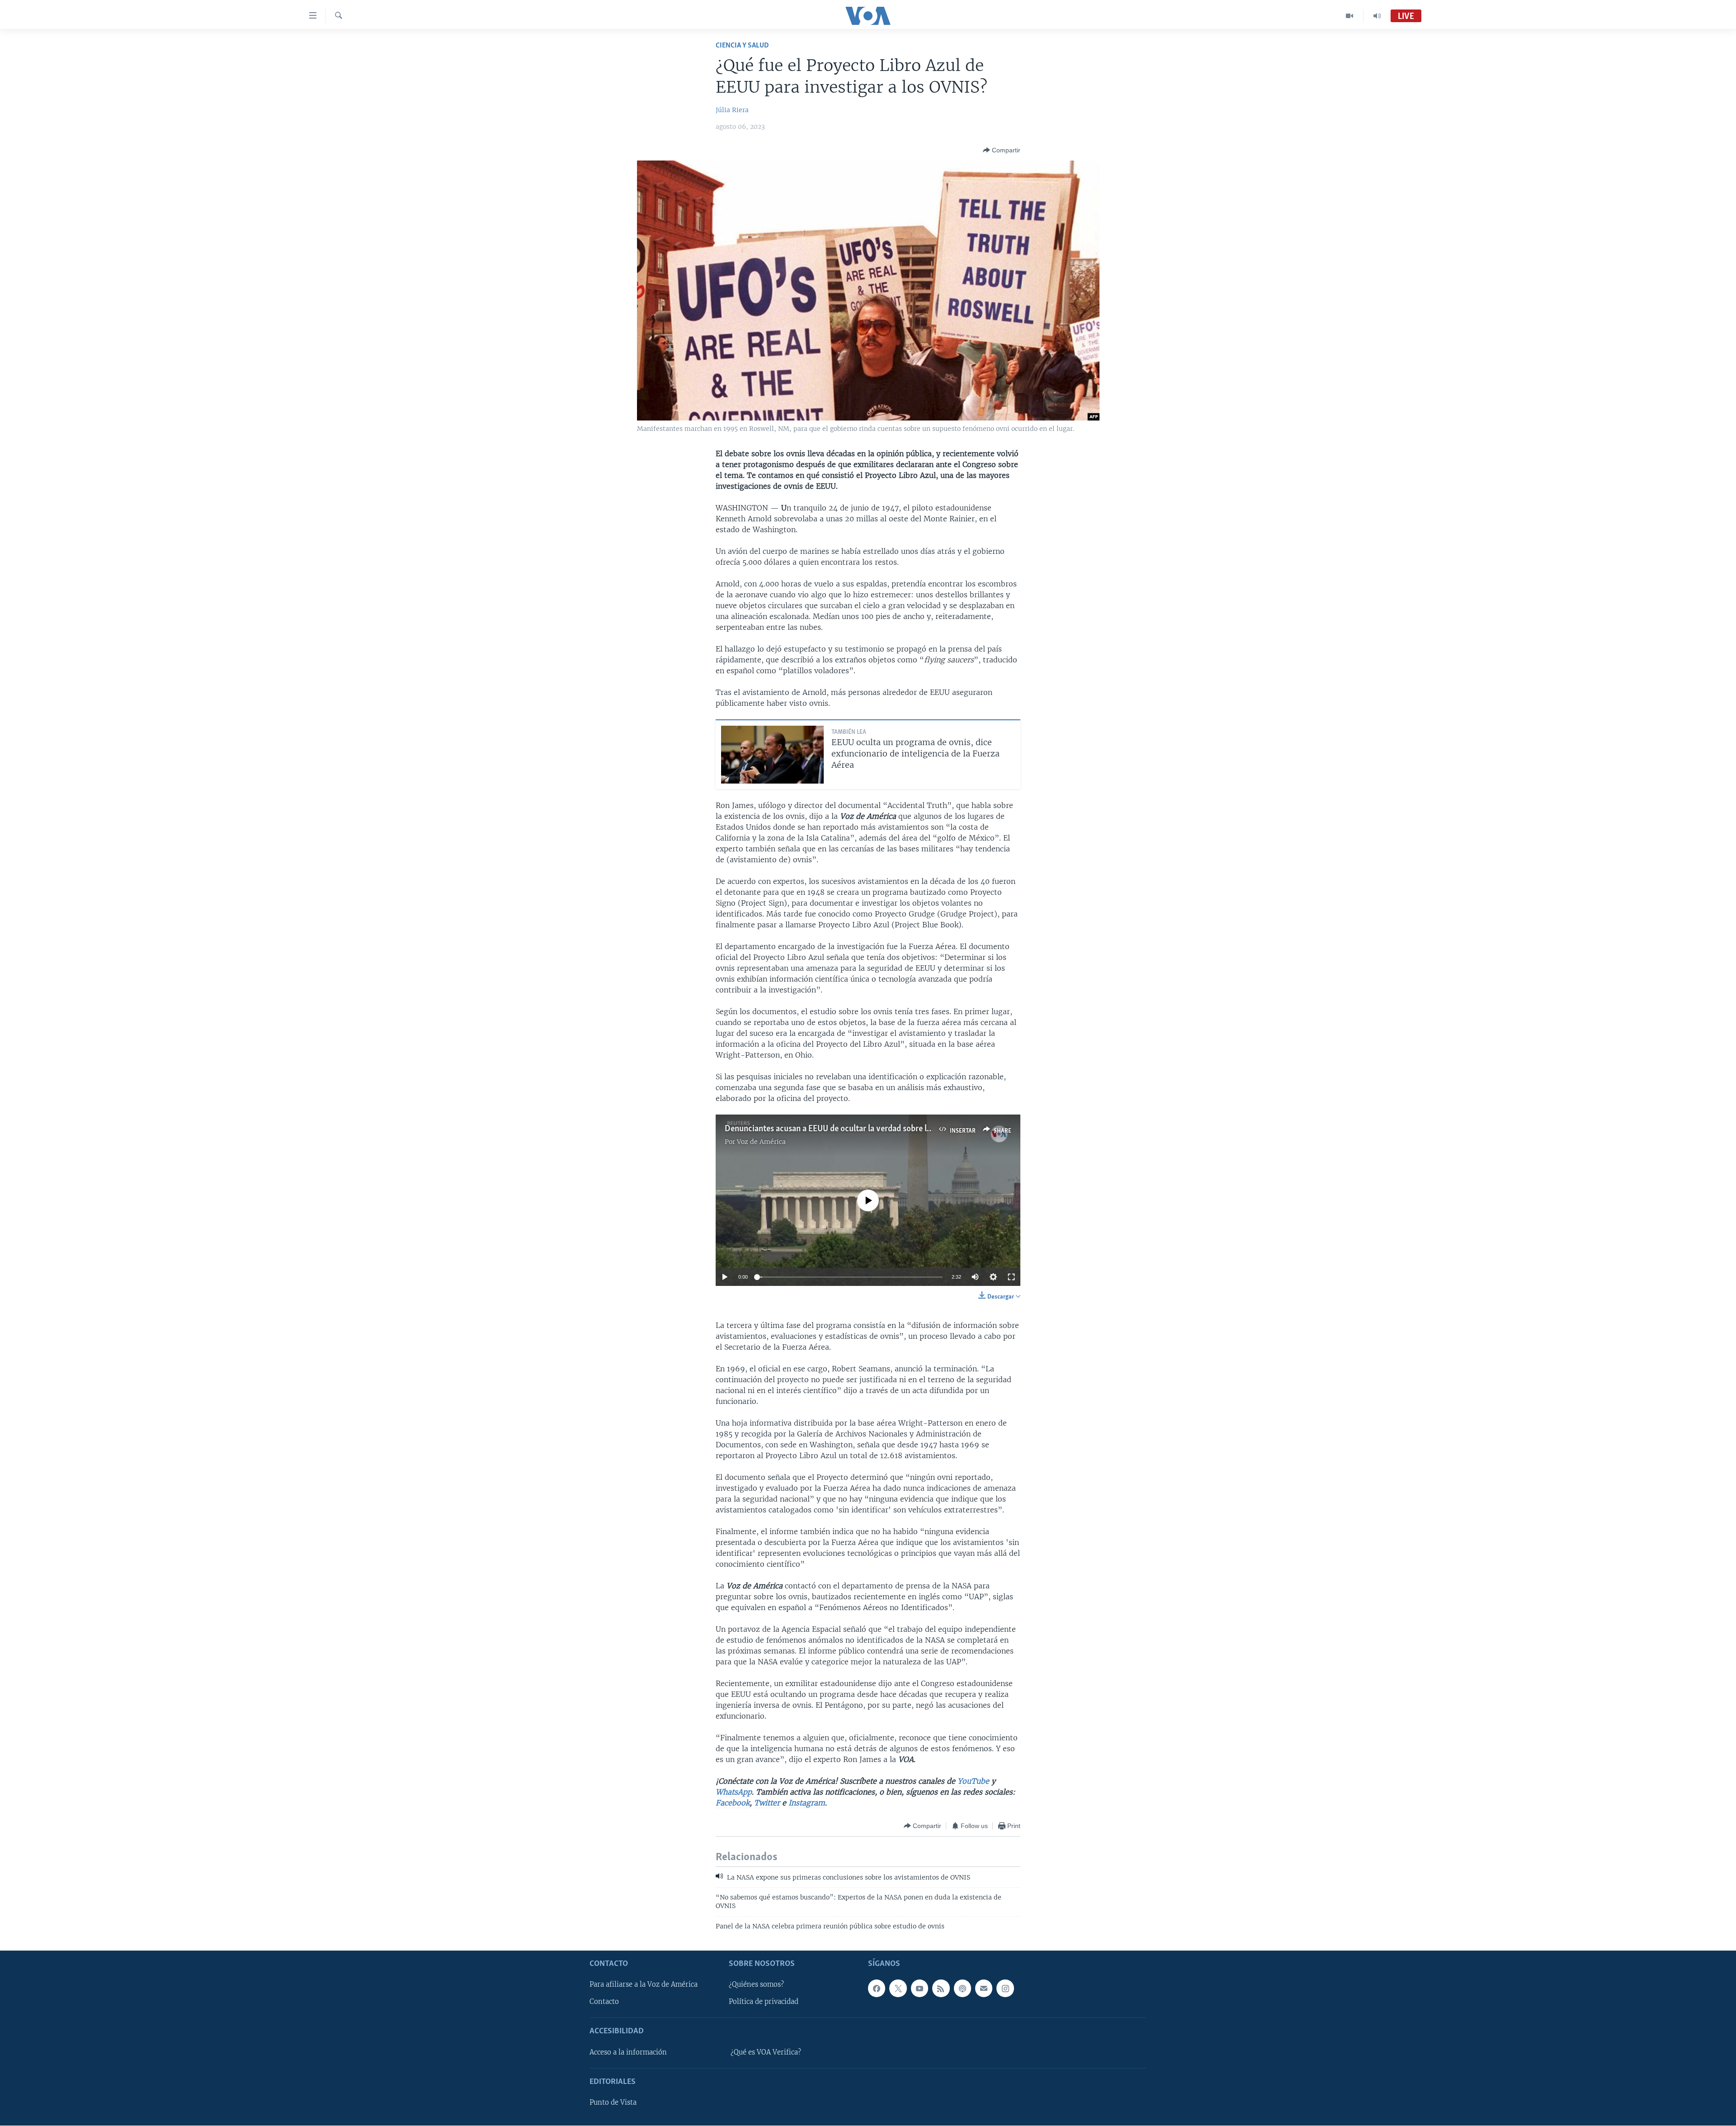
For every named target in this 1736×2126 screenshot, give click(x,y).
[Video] (1350, 16)
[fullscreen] (1011, 1277)
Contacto (604, 2002)
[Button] (1002, 150)
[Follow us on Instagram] (1005, 1989)
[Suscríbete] (984, 1989)
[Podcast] (962, 1989)
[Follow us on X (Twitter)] (898, 1989)
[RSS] (941, 1989)
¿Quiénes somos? (756, 1985)
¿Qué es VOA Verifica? (766, 2052)
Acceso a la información (628, 2052)
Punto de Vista (613, 2103)
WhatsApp (734, 1792)
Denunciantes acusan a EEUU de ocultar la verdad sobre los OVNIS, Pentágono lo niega (879, 1129)
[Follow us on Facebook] (877, 1989)
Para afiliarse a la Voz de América (644, 1985)
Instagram (807, 1803)
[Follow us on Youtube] (920, 1989)
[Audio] (1377, 16)
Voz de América (761, 1142)
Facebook (733, 1803)
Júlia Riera (732, 110)
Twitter (767, 1803)
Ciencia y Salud (742, 45)
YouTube (972, 1781)
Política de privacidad (764, 2002)
